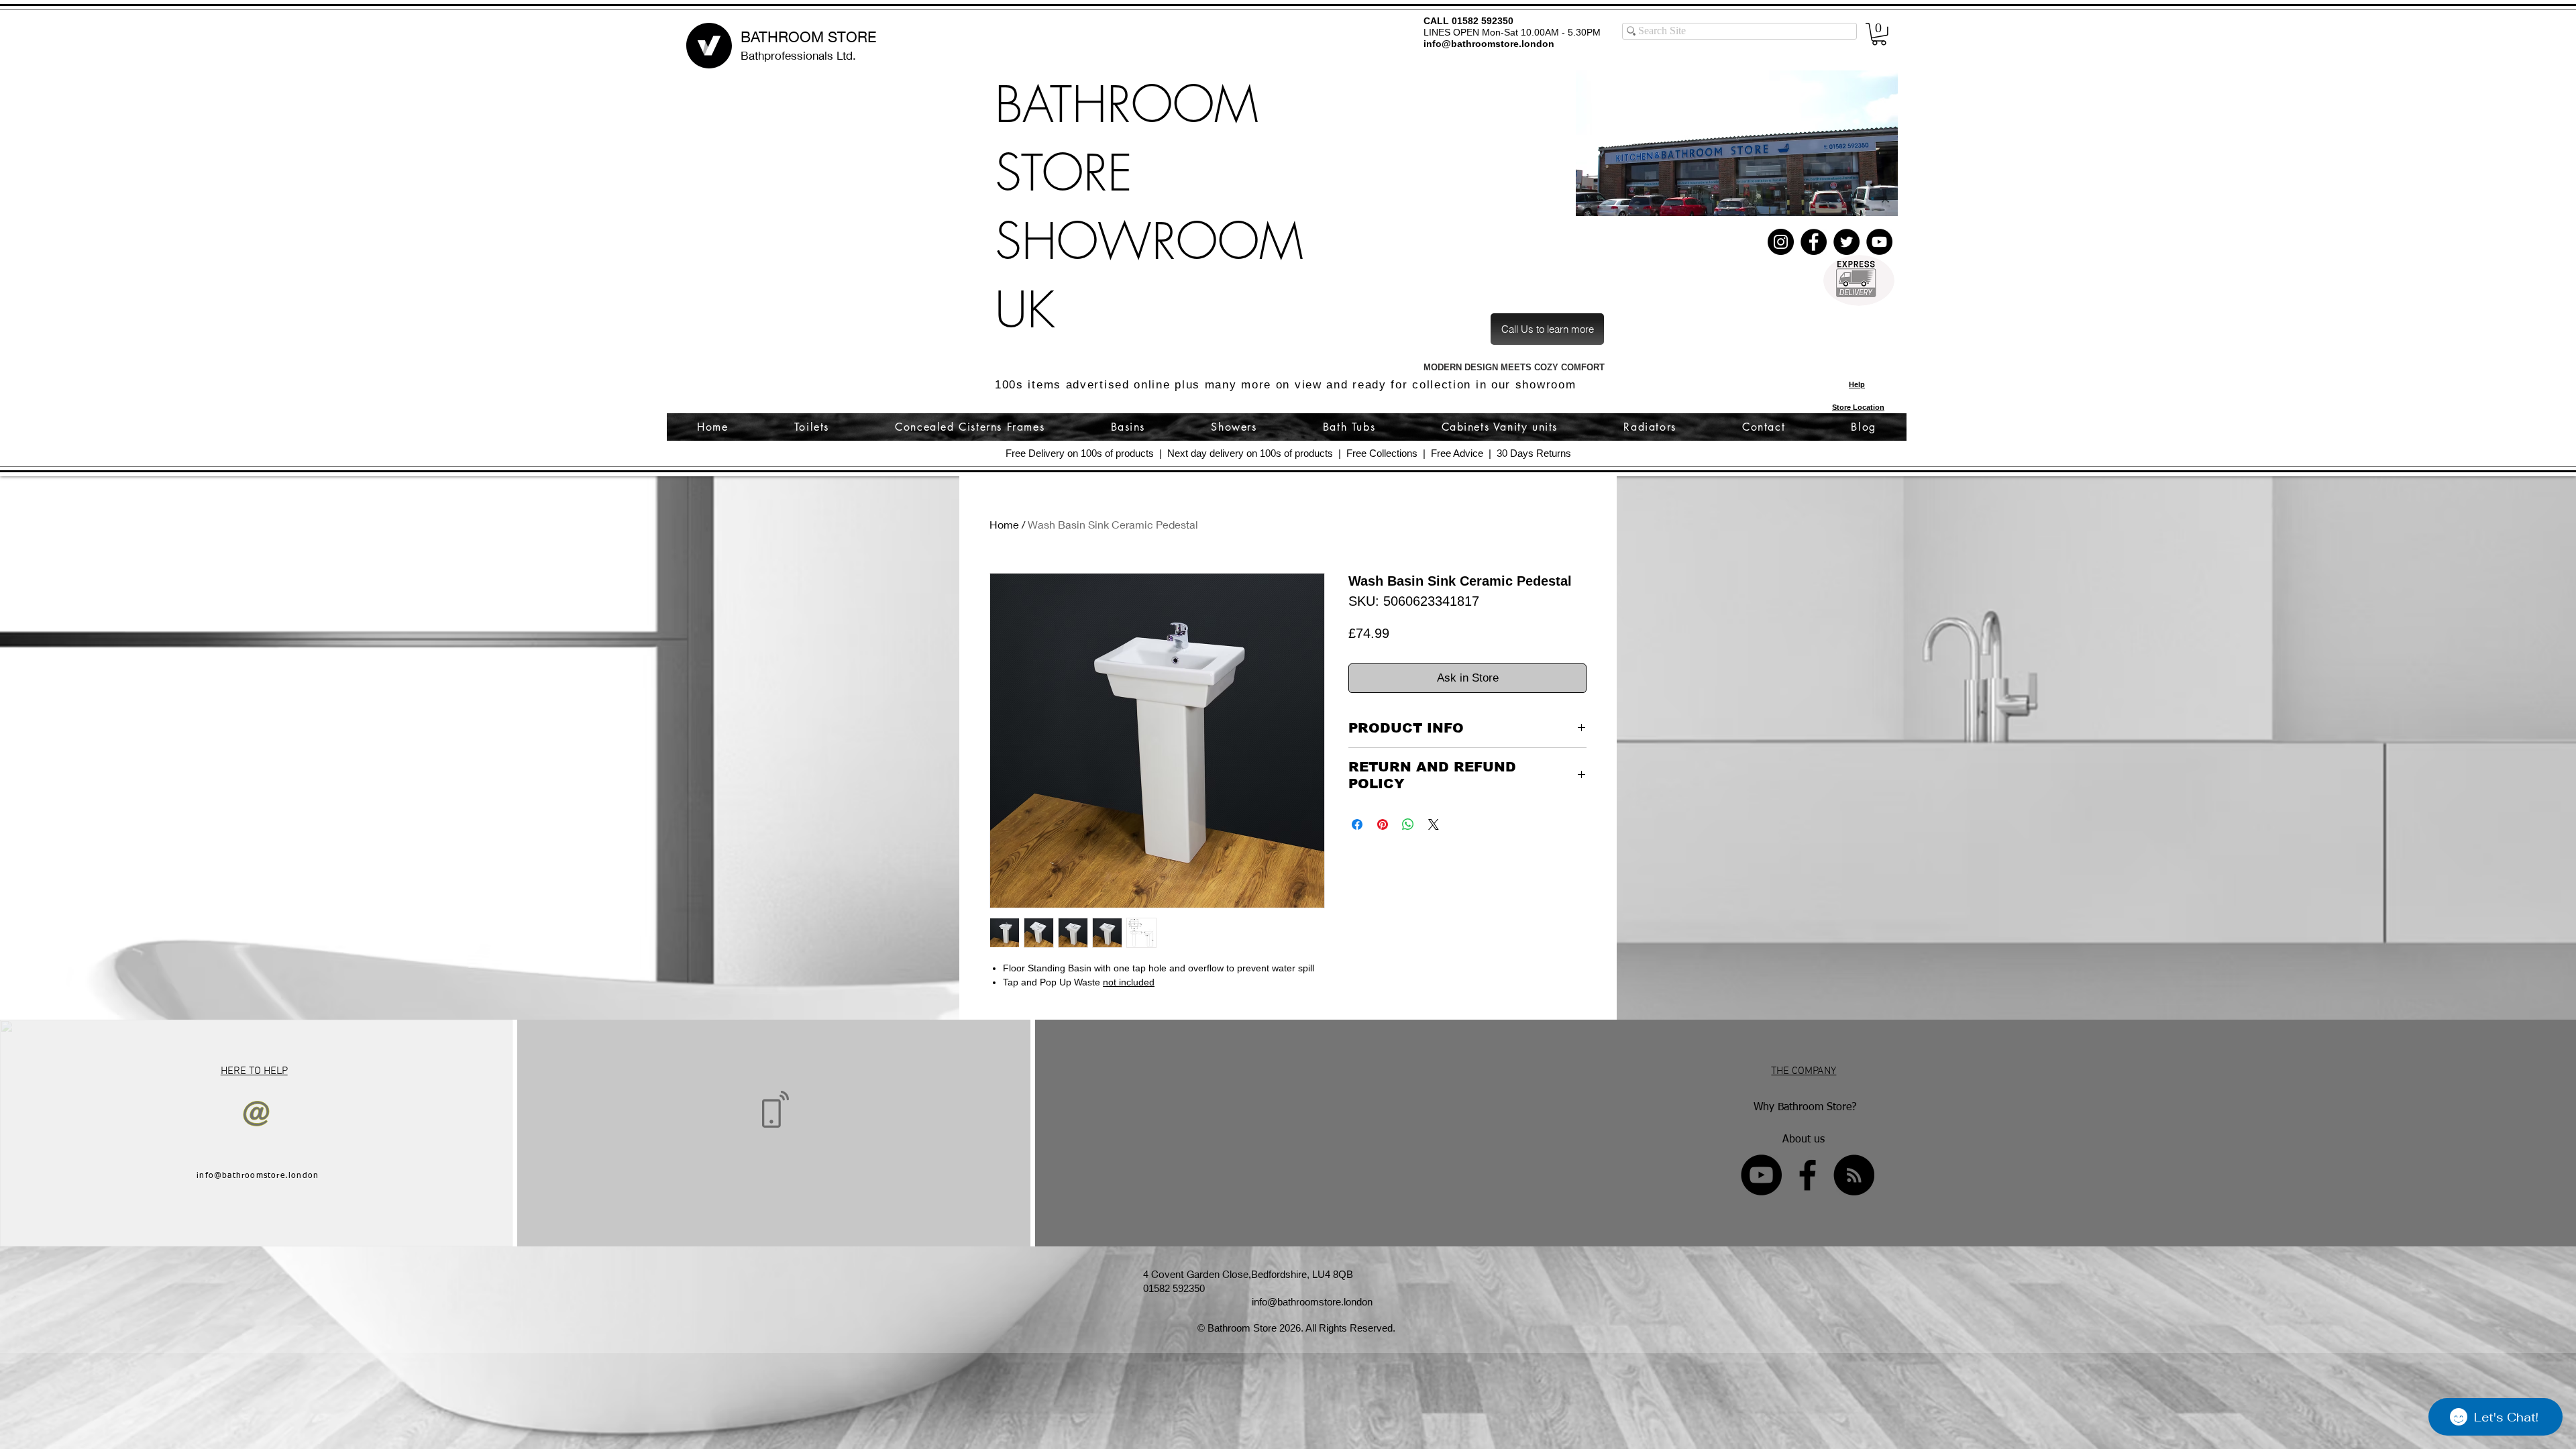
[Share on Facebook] (1357, 824)
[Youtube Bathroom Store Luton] (1761, 1175)
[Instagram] (1781, 242)
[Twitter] (1846, 242)
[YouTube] (1879, 242)
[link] (1879, 34)
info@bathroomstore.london (1489, 44)
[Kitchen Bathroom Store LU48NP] (1737, 143)
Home (1004, 524)
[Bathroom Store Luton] (1854, 1175)
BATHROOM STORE (808, 37)
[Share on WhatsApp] (1408, 824)
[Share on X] (1434, 824)
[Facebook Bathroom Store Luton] (1808, 1175)
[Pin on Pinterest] (1383, 824)
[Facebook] (1814, 242)
